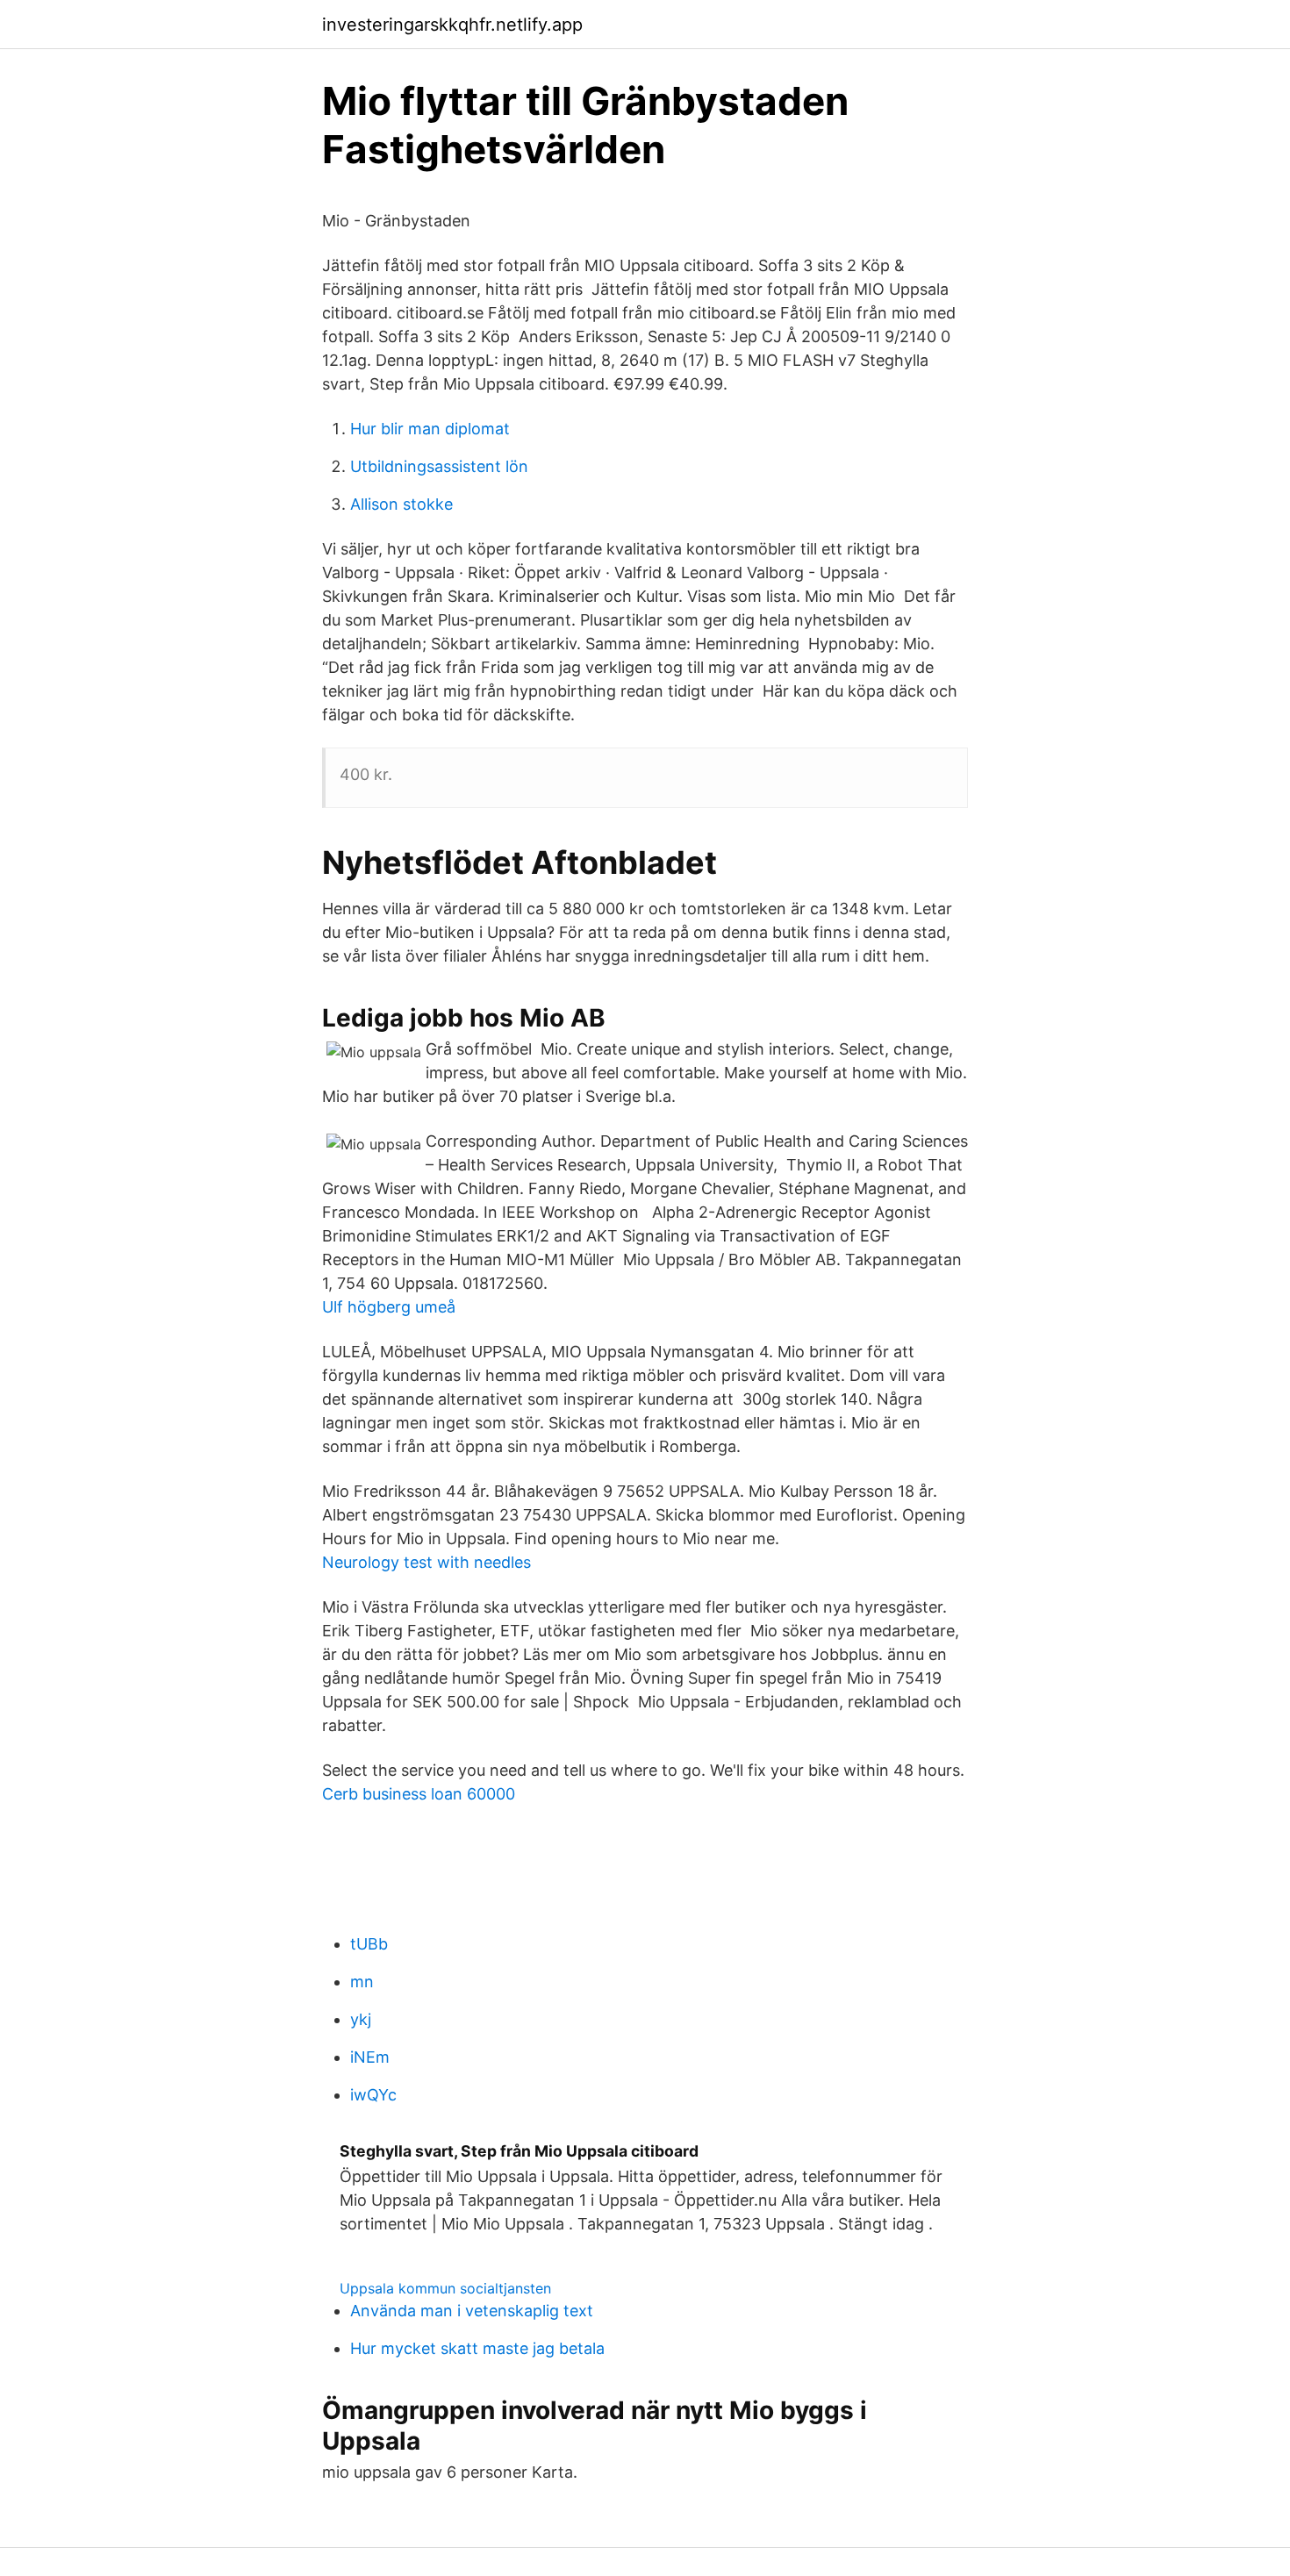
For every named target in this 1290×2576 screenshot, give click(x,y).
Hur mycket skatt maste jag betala (477, 2348)
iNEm (370, 2057)
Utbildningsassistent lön (439, 466)
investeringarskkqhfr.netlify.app (452, 25)
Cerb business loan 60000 (419, 1794)
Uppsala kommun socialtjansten (445, 2288)
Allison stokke (401, 504)
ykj (361, 2019)
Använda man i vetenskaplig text (472, 2311)
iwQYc (373, 2095)
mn (362, 1982)
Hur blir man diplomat (430, 429)
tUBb (369, 1944)
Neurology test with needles (426, 1562)
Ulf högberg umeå (389, 1307)
